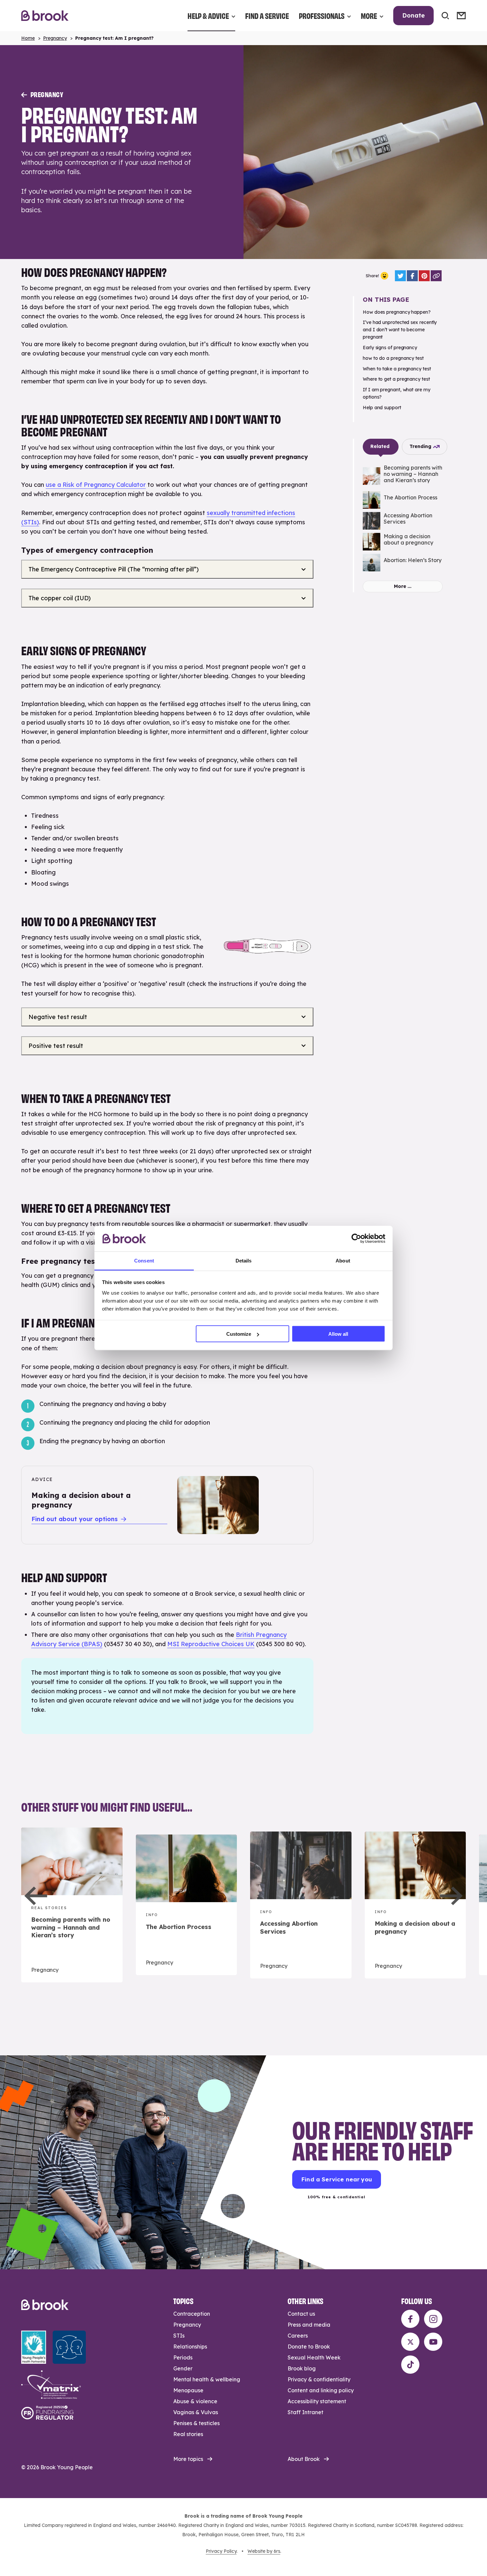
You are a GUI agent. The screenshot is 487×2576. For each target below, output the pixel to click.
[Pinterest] (424, 276)
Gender (183, 2368)
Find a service (267, 15)
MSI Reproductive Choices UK (211, 1644)
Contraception (192, 2314)
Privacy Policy (221, 2551)
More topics (188, 2459)
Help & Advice (208, 15)
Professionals (322, 15)
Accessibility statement (317, 2401)
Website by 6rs (264, 2551)
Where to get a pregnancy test (396, 379)
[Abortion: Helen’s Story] (403, 563)
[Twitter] (400, 276)
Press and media (309, 2325)
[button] (36, 1896)
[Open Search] (445, 16)
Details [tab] (244, 1260)
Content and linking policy (321, 2390)
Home (28, 38)
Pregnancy (55, 38)
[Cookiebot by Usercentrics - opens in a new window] (356, 1239)
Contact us (301, 2314)
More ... (403, 586)
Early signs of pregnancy (390, 348)
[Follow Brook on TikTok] (410, 2365)
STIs (179, 2336)
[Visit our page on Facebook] (410, 2319)
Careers (298, 2336)
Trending (420, 446)
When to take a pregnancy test (397, 369)
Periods (183, 2357)
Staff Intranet (305, 2412)
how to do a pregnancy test (393, 358)
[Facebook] (412, 276)
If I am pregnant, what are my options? (397, 393)
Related (380, 446)
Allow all (338, 1334)
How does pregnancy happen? (397, 312)
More (369, 15)
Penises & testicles (196, 2423)
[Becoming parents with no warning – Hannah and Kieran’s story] (403, 476)
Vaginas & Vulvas (196, 2412)
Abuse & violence (195, 2401)
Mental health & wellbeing (207, 2379)
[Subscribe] (461, 16)
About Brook (304, 2459)
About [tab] (343, 1260)
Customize (239, 1334)
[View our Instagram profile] (433, 2319)
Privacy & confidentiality (319, 2379)
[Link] (436, 276)
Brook (45, 16)
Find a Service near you (337, 2179)
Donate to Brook (309, 2347)
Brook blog (302, 2368)
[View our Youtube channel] (433, 2342)
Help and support (382, 408)
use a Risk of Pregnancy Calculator (96, 485)
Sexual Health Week (314, 2357)
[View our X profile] (410, 2342)
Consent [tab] (144, 1260)
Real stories (188, 2434)
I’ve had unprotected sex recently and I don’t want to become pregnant (400, 330)
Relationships (190, 2347)
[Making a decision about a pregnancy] (403, 542)
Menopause (188, 2390)
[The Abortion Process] (403, 500)
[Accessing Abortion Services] (403, 521)
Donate (413, 15)
